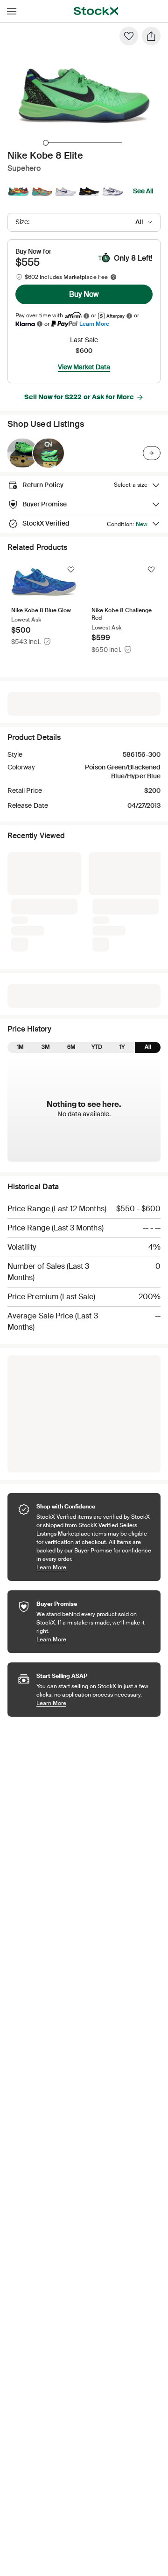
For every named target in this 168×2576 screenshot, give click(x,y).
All (148, 1047)
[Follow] (71, 570)
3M (46, 1047)
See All (143, 191)
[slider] (46, 143)
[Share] (151, 36)
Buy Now (84, 294)
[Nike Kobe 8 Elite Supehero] (22, 453)
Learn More (94, 324)
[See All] (152, 453)
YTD (97, 1047)
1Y (122, 1047)
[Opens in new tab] (86, 316)
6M (71, 1047)
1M (20, 1047)
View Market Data (84, 367)
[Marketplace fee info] (113, 277)
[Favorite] (129, 36)
